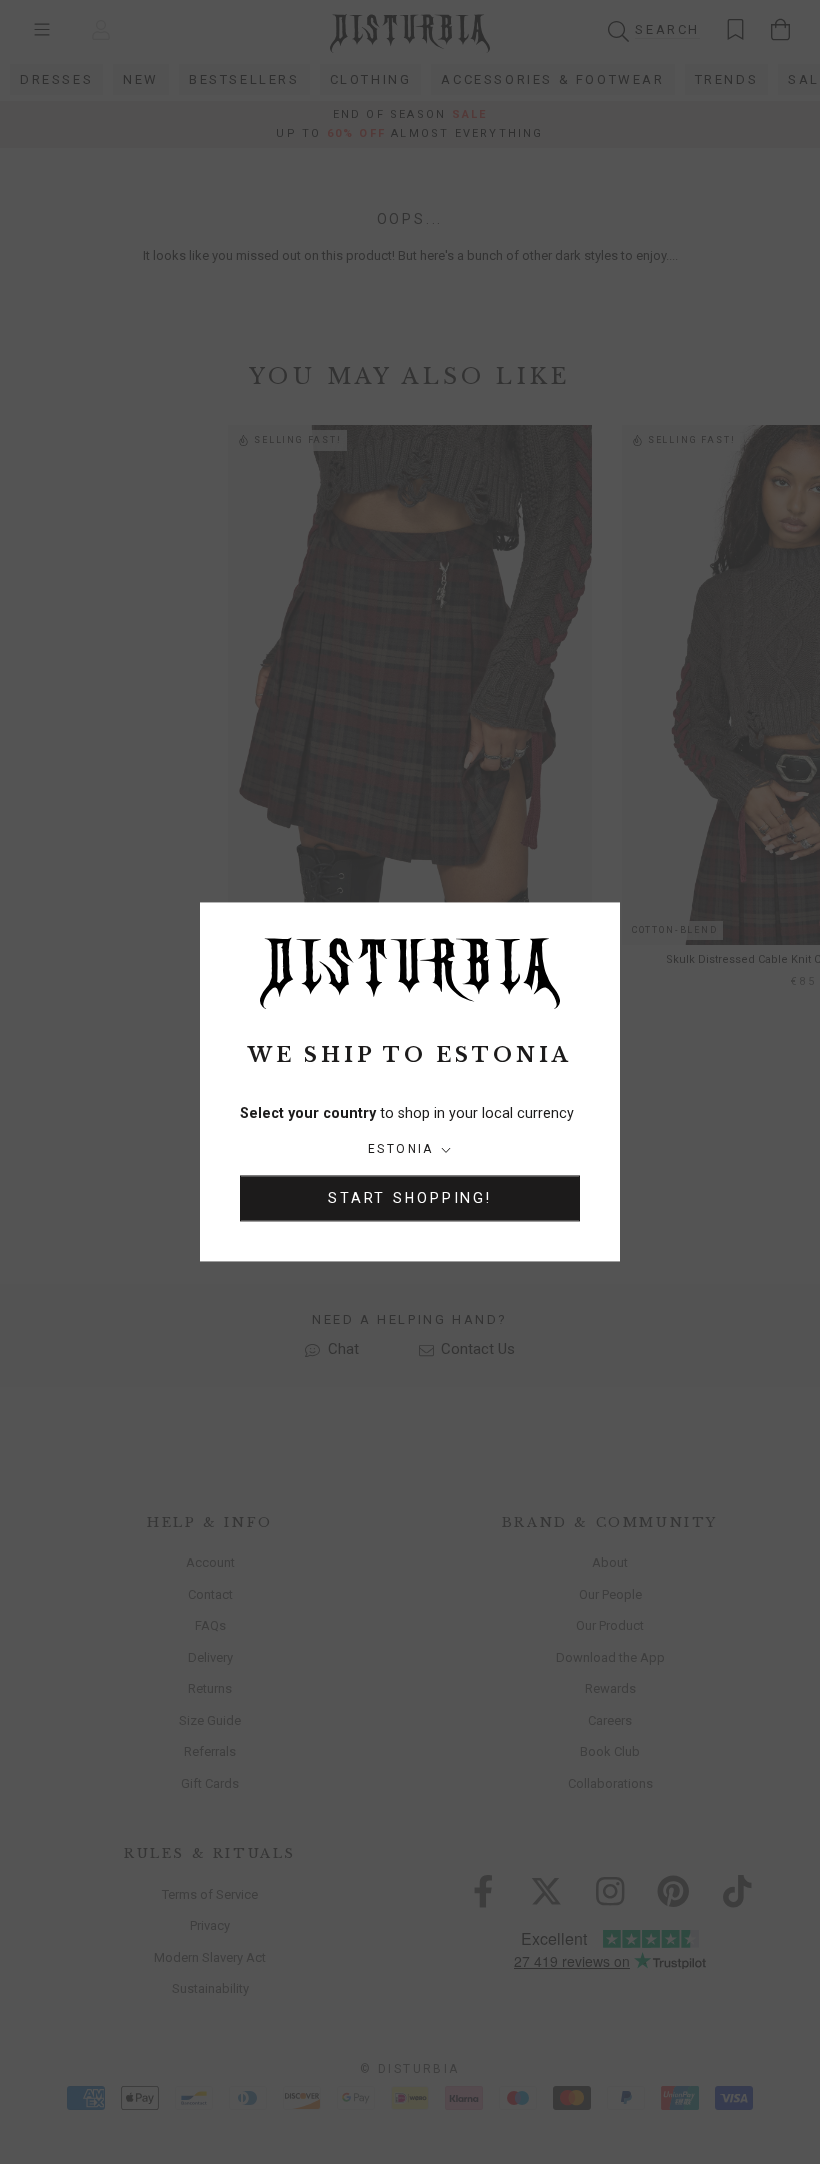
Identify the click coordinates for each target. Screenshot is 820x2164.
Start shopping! (410, 1199)
